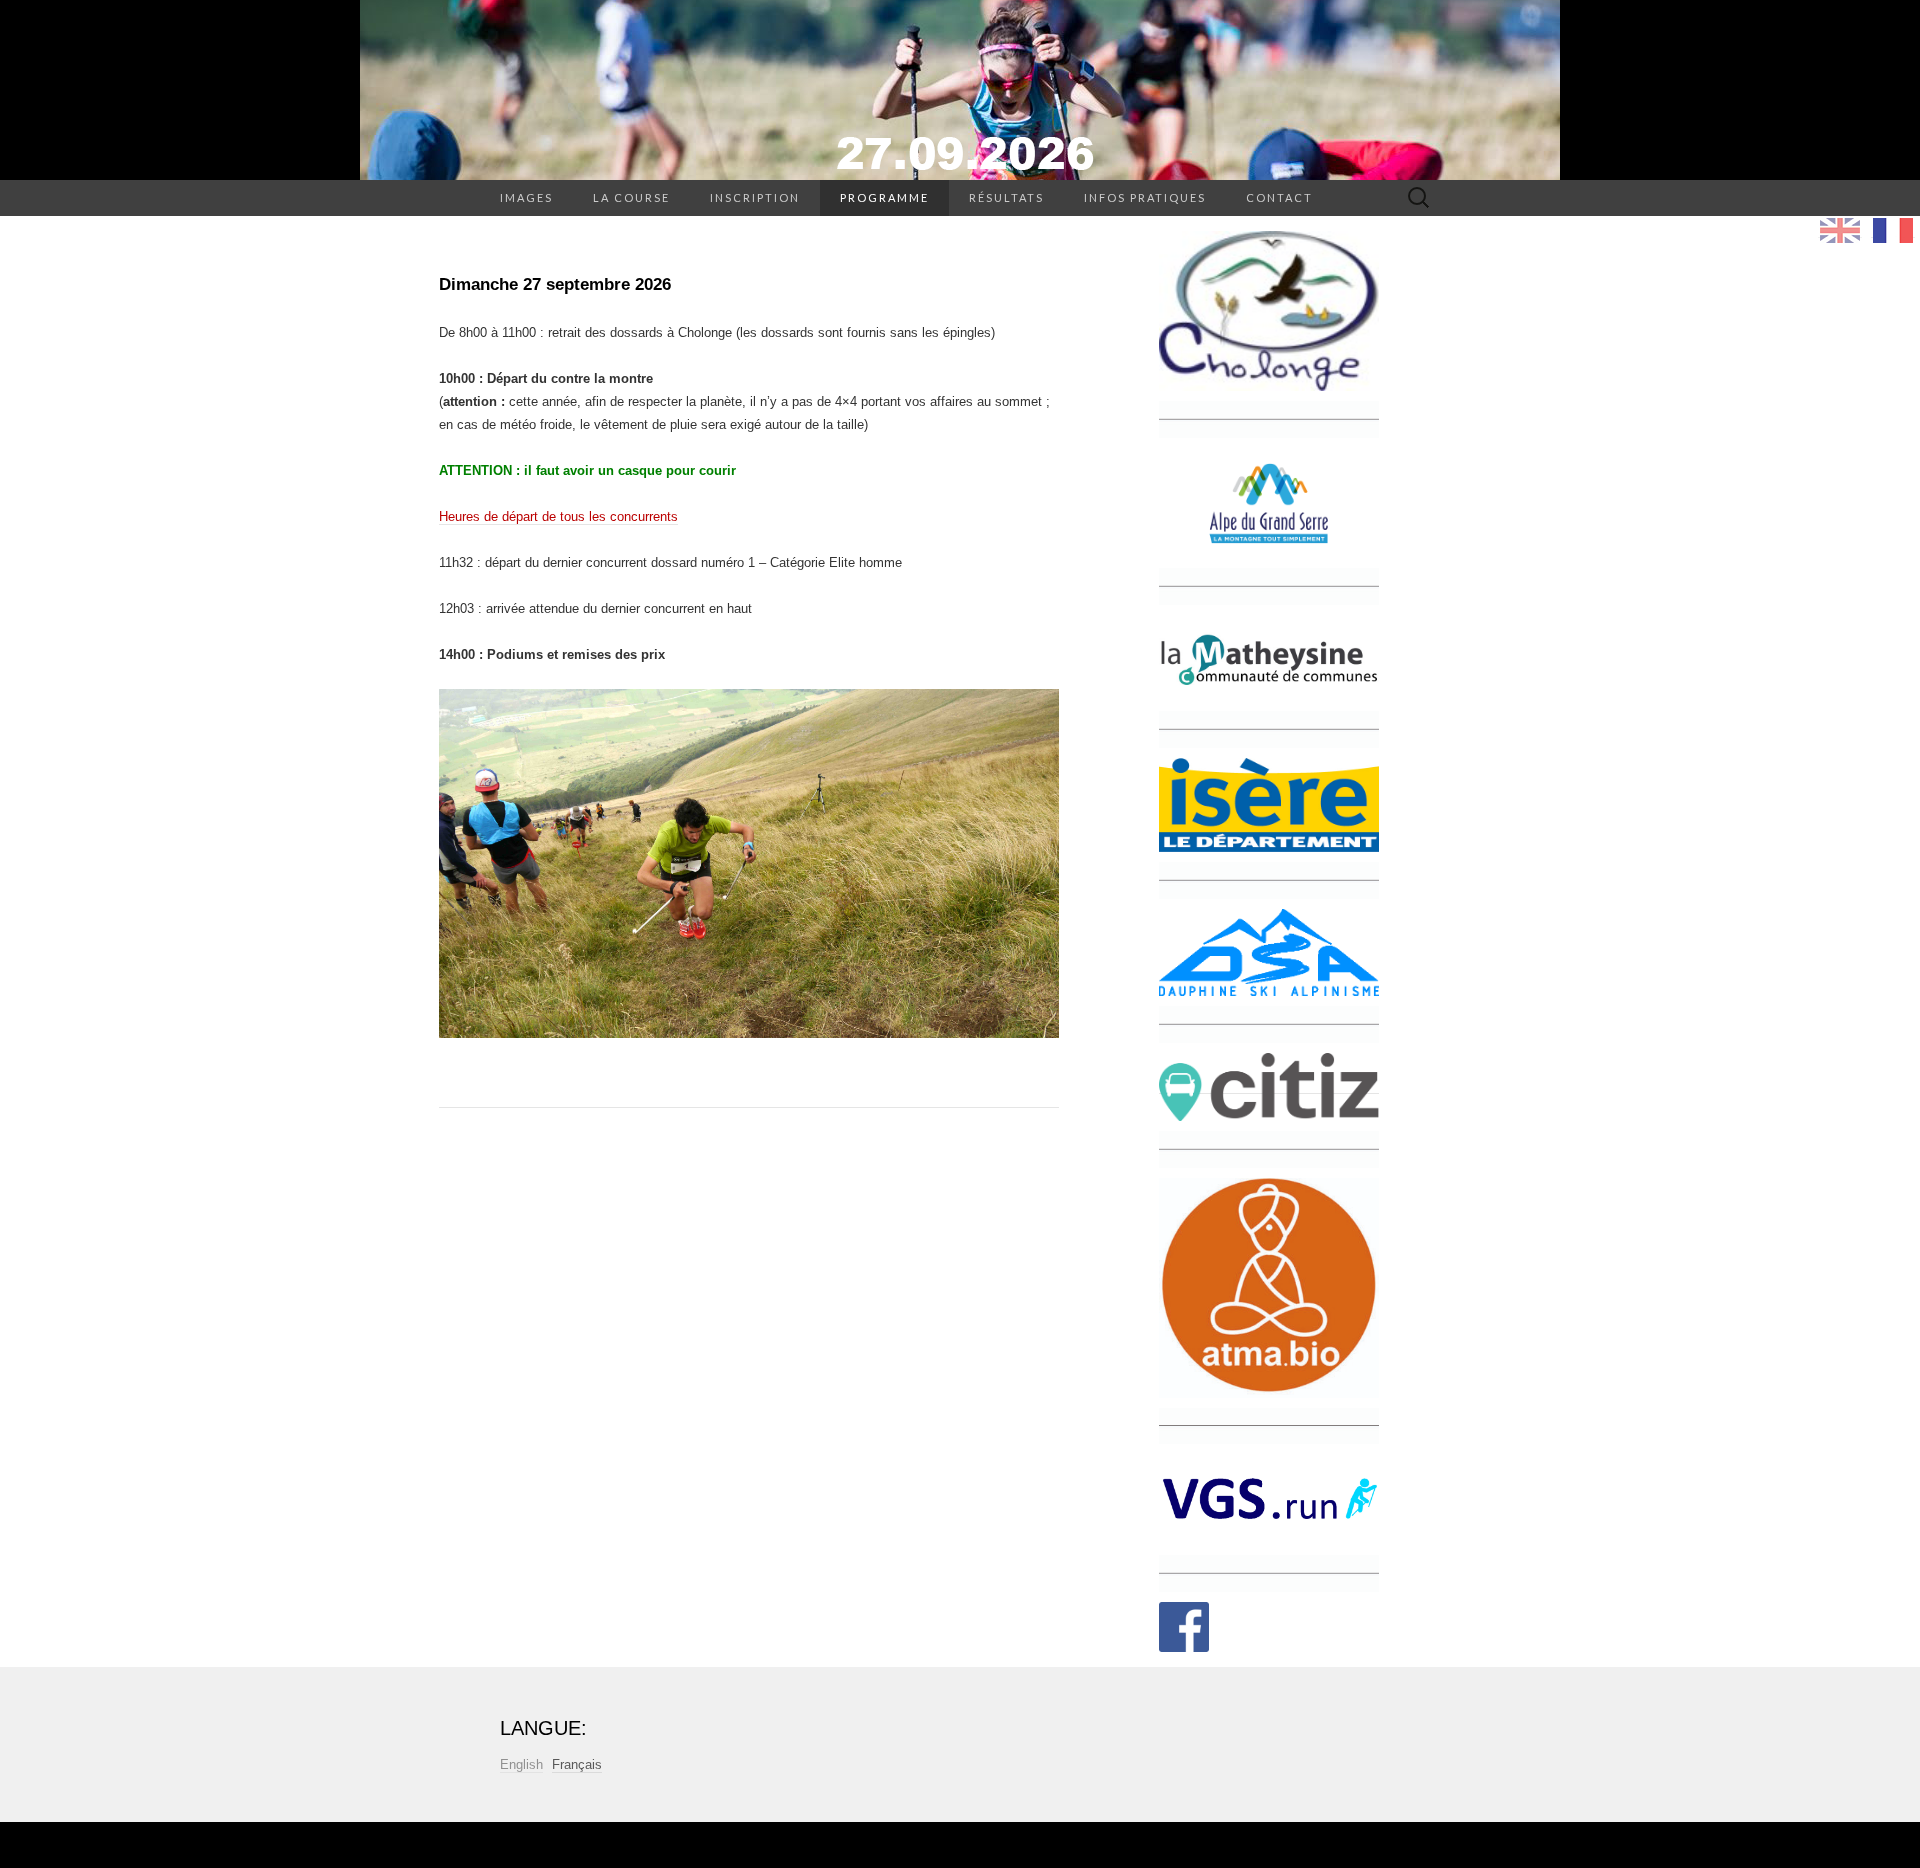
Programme (884, 197)
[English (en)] (1840, 230)
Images (526, 197)
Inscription (755, 197)
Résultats (1006, 197)
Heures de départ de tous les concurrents (558, 516)
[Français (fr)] (1893, 230)
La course (631, 197)
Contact (1279, 197)
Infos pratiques (1145, 197)
